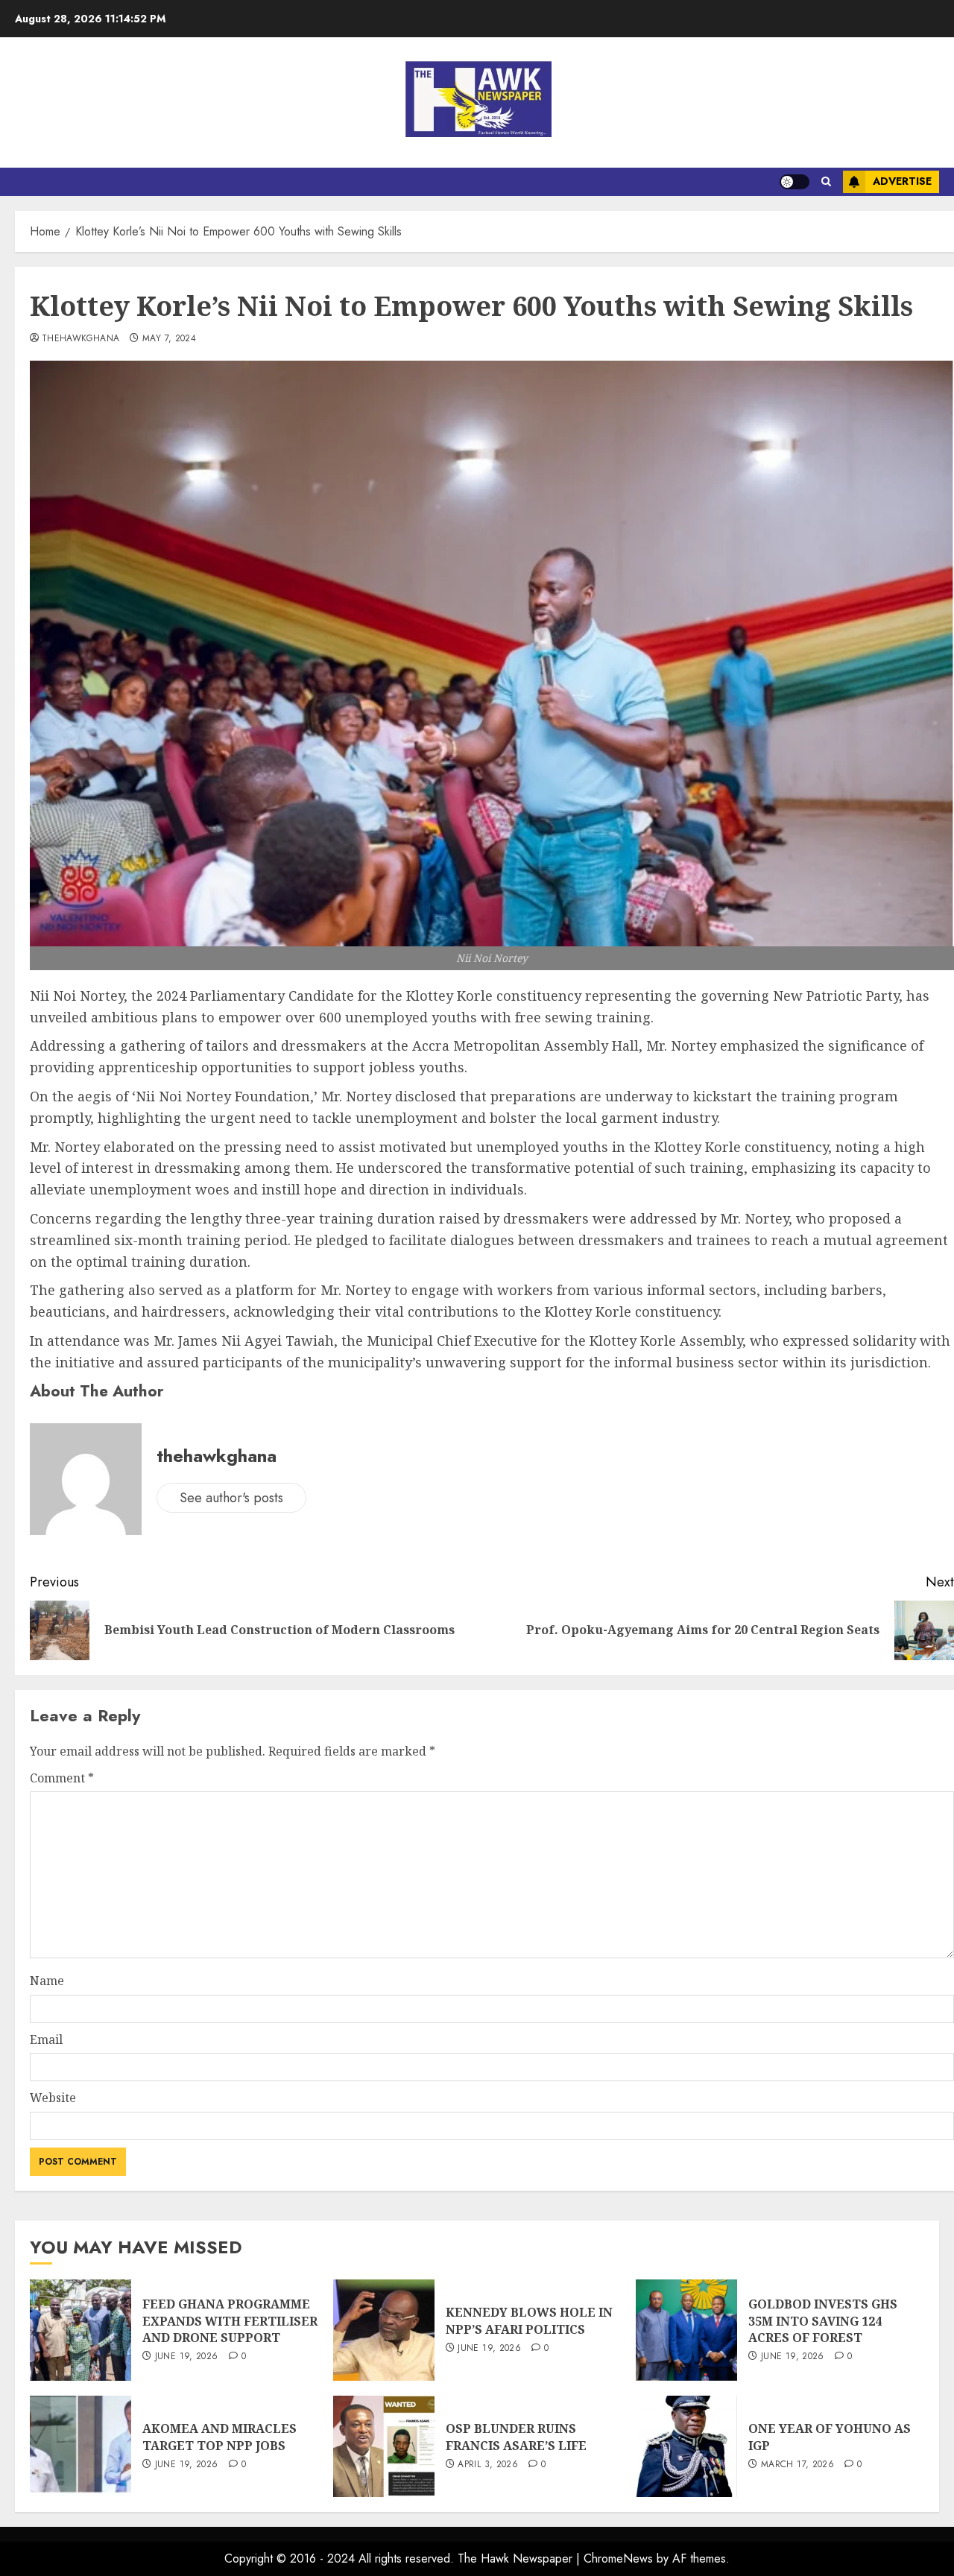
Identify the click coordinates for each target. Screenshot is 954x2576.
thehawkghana (80, 339)
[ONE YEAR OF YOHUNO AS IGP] (686, 2446)
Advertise (902, 181)
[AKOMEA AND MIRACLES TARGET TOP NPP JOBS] (80, 2446)
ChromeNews (618, 2558)
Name (47, 1981)
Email (46, 2039)
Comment (62, 1778)
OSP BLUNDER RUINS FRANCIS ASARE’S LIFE (516, 2437)
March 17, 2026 (797, 2465)
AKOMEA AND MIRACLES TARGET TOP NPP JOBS (219, 2437)
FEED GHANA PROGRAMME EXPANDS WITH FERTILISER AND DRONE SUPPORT (230, 2321)
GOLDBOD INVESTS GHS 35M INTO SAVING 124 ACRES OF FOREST (823, 2321)
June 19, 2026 (187, 2357)
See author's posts (231, 1498)
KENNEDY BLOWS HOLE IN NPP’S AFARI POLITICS (529, 2320)
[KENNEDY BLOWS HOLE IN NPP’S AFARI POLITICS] (384, 2330)
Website (53, 2098)
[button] (826, 182)
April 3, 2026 (488, 2465)
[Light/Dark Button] (795, 182)
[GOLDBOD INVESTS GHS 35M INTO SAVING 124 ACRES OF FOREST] (686, 2330)
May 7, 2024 (169, 339)
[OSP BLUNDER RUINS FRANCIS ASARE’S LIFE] (384, 2446)
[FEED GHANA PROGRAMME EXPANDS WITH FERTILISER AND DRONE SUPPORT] (80, 2330)
